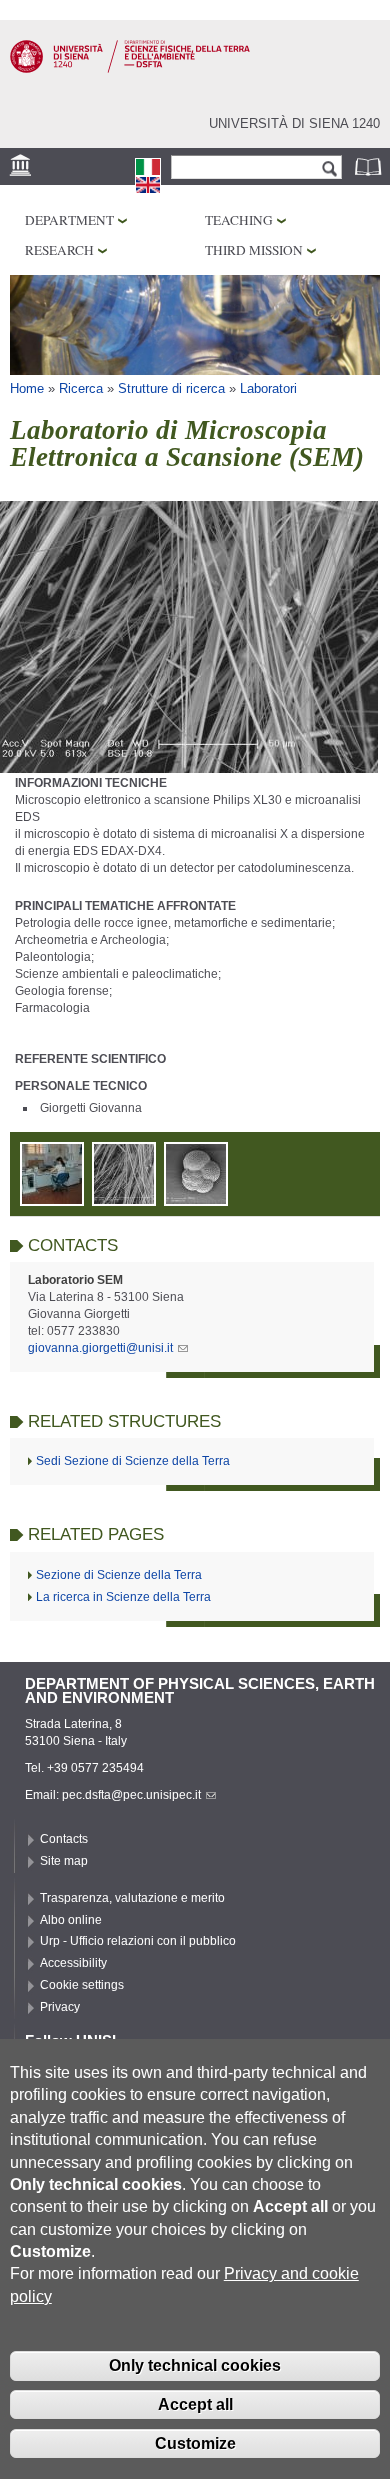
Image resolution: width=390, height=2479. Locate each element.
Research (59, 250)
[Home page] (130, 69)
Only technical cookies (195, 2365)
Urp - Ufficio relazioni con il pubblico (138, 1941)
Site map (64, 1861)
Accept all (195, 2404)
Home (27, 388)
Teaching (239, 220)
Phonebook (370, 166)
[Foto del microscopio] (52, 1197)
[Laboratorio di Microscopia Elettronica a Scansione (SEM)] (148, 167)
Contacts (64, 1839)
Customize (195, 2443)
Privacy (60, 2007)
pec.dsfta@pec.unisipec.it (131, 1795)
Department (69, 220)
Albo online (71, 1920)
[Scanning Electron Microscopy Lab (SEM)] (148, 185)
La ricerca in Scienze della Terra (123, 1597)
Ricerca (81, 388)
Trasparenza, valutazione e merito (132, 1898)
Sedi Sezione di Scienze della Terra (133, 1461)
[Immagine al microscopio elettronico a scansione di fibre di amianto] (124, 1197)
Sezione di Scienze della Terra (119, 1575)
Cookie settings (82, 1985)
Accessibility (73, 1963)
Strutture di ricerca (171, 388)
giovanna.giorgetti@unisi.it (100, 1348)
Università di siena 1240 (294, 123)
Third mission (254, 250)
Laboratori (268, 388)
